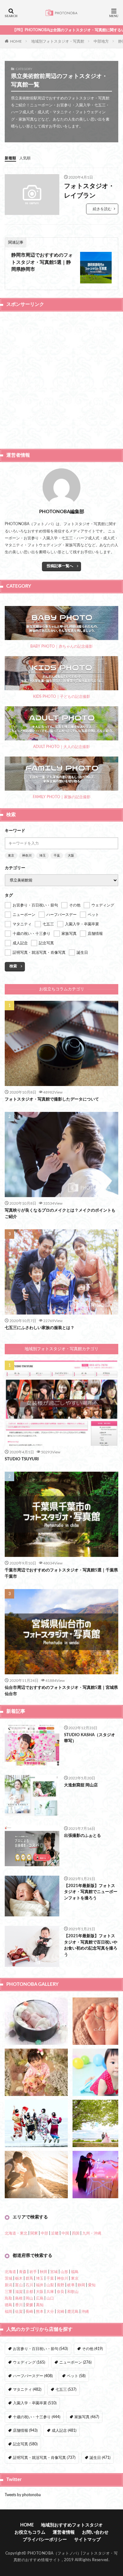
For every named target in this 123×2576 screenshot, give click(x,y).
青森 (23, 2272)
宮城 (54, 2272)
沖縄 (85, 2312)
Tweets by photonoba (23, 2495)
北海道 (10, 2272)
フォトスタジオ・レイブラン (89, 191)
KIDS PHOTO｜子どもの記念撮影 (62, 697)
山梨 (50, 2285)
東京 (11, 856)
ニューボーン (75, 2362)
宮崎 (61, 2312)
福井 (40, 2285)
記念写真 (25, 2444)
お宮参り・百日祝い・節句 (40, 2349)
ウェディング (29, 2362)
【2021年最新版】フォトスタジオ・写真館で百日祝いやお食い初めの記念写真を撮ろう (91, 1945)
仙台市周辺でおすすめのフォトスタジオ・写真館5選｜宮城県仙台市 (61, 1691)
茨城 (9, 2278)
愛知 (92, 2285)
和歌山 (73, 2292)
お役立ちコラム (30, 2532)
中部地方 (101, 41)
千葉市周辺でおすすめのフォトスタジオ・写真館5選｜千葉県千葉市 (61, 1573)
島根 (19, 2298)
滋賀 (19, 2292)
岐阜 (71, 2285)
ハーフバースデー (33, 2376)
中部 (44, 2233)
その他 (92, 2349)
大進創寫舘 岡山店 (81, 1785)
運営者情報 (64, 2532)
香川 (19, 2305)
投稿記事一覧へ (60, 566)
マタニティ (27, 2389)
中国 (65, 2233)
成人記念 (64, 2431)
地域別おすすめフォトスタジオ (72, 2525)
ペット (76, 2376)
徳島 (9, 2305)
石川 (29, 2285)
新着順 (10, 158)
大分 (50, 2312)
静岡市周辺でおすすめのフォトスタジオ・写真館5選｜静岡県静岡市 (42, 262)
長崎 (29, 2312)
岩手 (33, 2272)
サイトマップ (87, 2540)
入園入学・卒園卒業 (35, 2403)
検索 (13, 966)
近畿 (55, 2233)
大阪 (71, 856)
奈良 (61, 2292)
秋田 (44, 2272)
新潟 (9, 2285)
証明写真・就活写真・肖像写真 (44, 2458)
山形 (64, 2272)
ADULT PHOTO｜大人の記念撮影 (61, 747)
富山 (19, 2285)
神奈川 (27, 856)
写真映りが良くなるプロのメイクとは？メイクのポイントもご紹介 (60, 1214)
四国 (76, 2233)
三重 (9, 2292)
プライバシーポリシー (45, 2540)
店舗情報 (25, 2431)
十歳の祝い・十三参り (37, 2417)
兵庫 (50, 2292)
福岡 (9, 2312)
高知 (40, 2305)
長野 (61, 2285)
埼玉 (43, 856)
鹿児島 (73, 2312)
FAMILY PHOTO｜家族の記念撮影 (62, 797)
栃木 (19, 2278)
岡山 (29, 2298)
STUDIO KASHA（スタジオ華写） (90, 1738)
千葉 (57, 856)
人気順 (25, 158)
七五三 (66, 2389)
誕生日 (100, 2458)
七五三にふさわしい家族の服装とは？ (40, 1328)
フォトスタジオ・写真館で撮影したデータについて (52, 1099)
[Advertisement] (61, 379)
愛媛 (29, 2305)
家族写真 (87, 2417)
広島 (40, 2298)
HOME (16, 41)
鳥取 (9, 2298)
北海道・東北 (16, 2233)
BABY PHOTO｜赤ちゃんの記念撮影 (61, 646)
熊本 (40, 2312)
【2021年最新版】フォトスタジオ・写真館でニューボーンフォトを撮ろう (91, 1892)
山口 (50, 2298)
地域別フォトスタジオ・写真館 (58, 41)
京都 (29, 2292)
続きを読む (102, 209)
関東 (34, 2233)
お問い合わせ (95, 2532)
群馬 (29, 2278)
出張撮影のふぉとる (82, 1836)
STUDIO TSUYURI (22, 1459)
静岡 (81, 2285)
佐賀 (19, 2312)
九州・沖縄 (92, 2233)
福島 (75, 2272)
